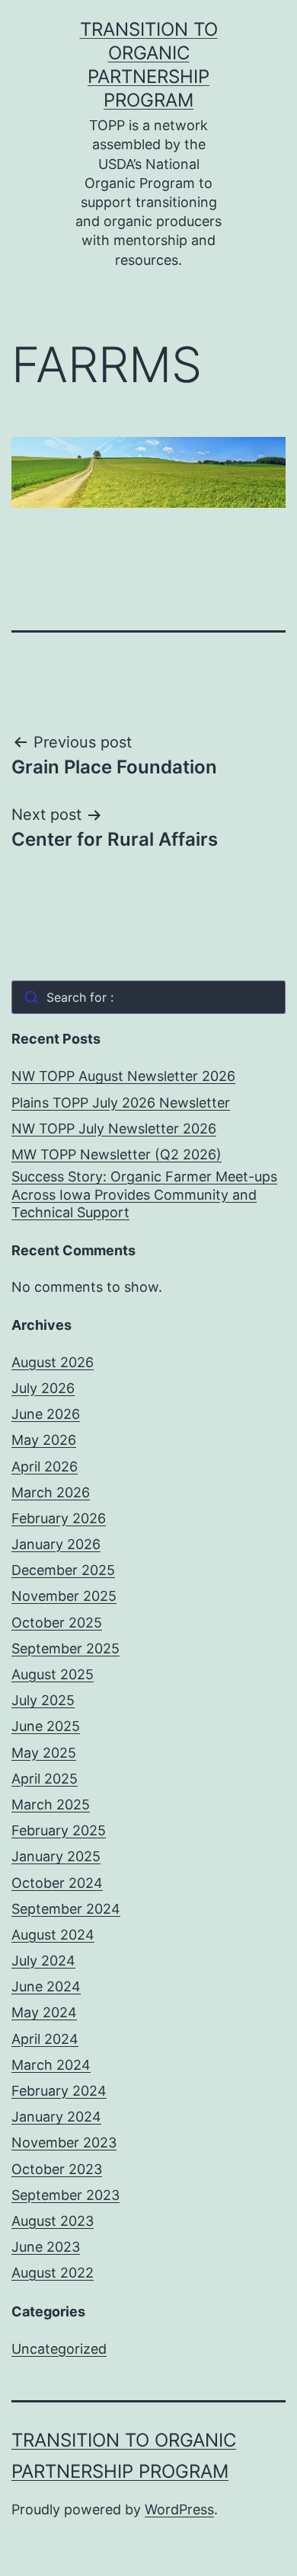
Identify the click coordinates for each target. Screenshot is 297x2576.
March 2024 (51, 2065)
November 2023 (64, 2142)
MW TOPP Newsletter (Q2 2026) (117, 1154)
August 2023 (53, 2221)
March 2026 (51, 1492)
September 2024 (66, 1909)
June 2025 (46, 1726)
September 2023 (65, 2195)
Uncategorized (59, 2349)
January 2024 (56, 2117)
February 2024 (59, 2091)
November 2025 (64, 1596)
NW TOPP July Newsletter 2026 (114, 1129)
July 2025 (43, 1700)
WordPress (179, 2509)
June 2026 (46, 1414)
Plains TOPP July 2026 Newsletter (121, 1103)
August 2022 (53, 2273)
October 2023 (57, 2169)
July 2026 (43, 1388)
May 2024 (44, 2012)
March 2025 (51, 1804)
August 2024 (53, 1935)
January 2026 (56, 1544)
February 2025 (59, 1830)
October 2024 (57, 1883)
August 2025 (53, 1674)
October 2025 (57, 1623)
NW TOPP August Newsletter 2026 (123, 1076)
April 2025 (45, 1779)
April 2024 (45, 2039)
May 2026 (44, 1440)
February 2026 (59, 1518)
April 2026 (45, 1467)
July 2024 (43, 1961)
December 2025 (63, 1570)
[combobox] (148, 997)
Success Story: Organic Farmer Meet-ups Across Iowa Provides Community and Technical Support (144, 1194)
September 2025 (65, 1648)
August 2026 (53, 1362)
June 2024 (46, 1986)
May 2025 (44, 1753)
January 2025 (56, 1856)
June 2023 (46, 2247)
